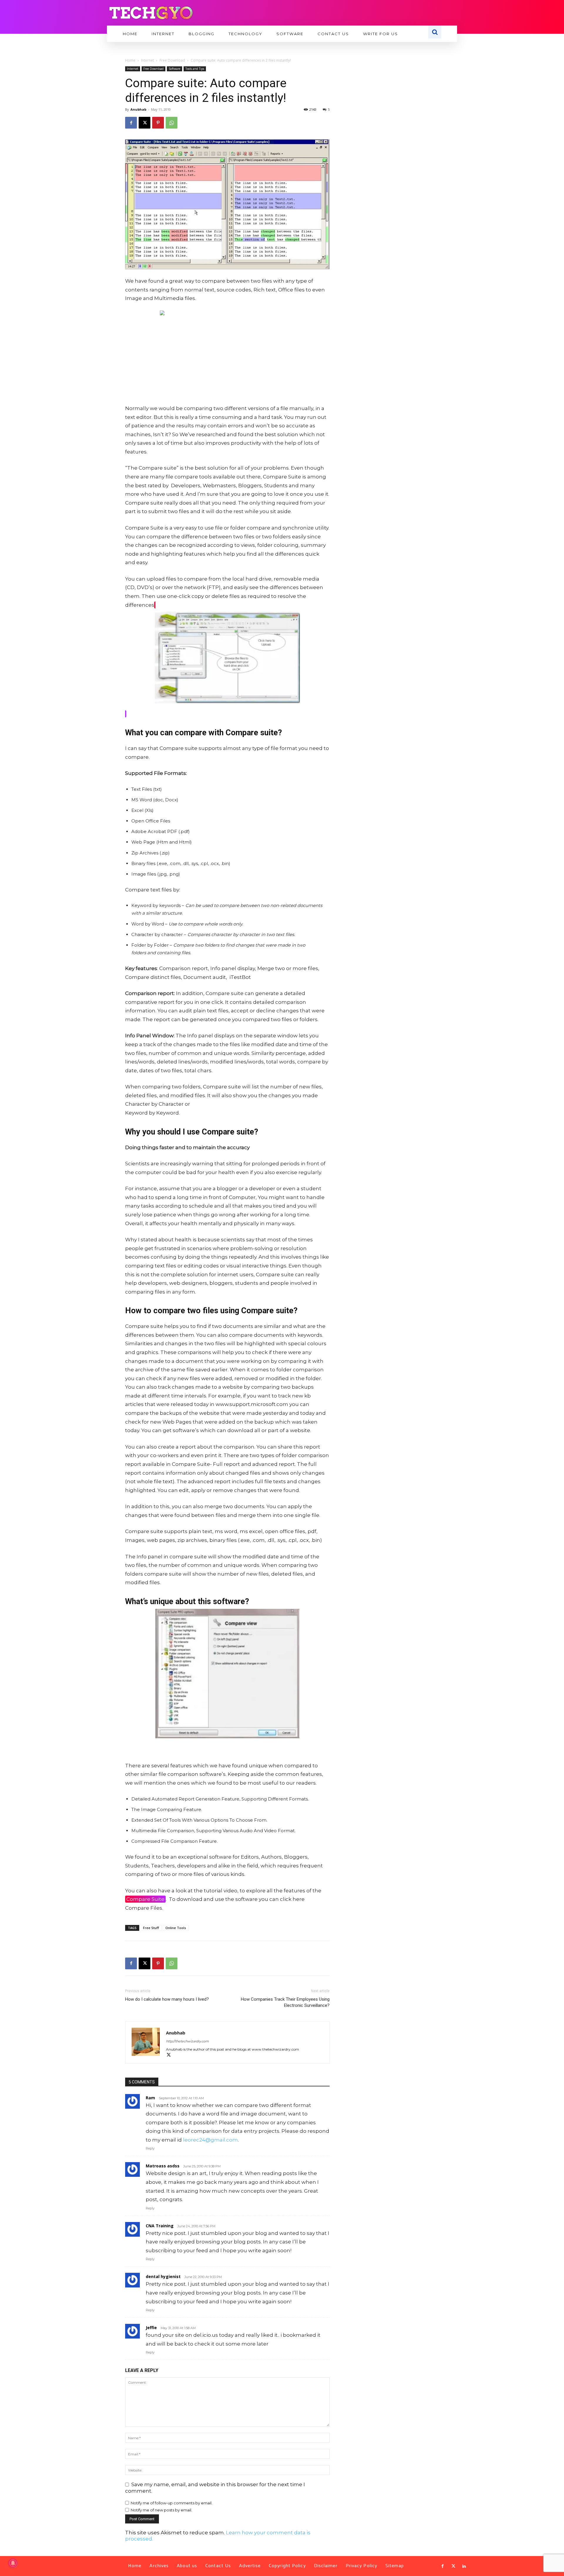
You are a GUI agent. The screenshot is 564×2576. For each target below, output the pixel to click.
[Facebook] (131, 123)
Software (174, 69)
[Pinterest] (158, 123)
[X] (145, 123)
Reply (150, 2148)
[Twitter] (453, 2566)
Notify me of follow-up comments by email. (172, 2503)
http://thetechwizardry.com (187, 2041)
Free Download (172, 60)
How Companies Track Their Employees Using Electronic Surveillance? (285, 2002)
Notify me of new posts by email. (161, 2510)
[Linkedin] (464, 2566)
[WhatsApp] (172, 123)
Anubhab (138, 109)
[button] (435, 32)
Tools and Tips (195, 69)
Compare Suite (145, 1899)
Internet (147, 60)
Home (130, 60)
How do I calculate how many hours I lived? (167, 1999)
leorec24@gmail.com (210, 2140)
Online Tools (176, 1928)
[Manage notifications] (13, 2563)
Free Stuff (151, 1928)
